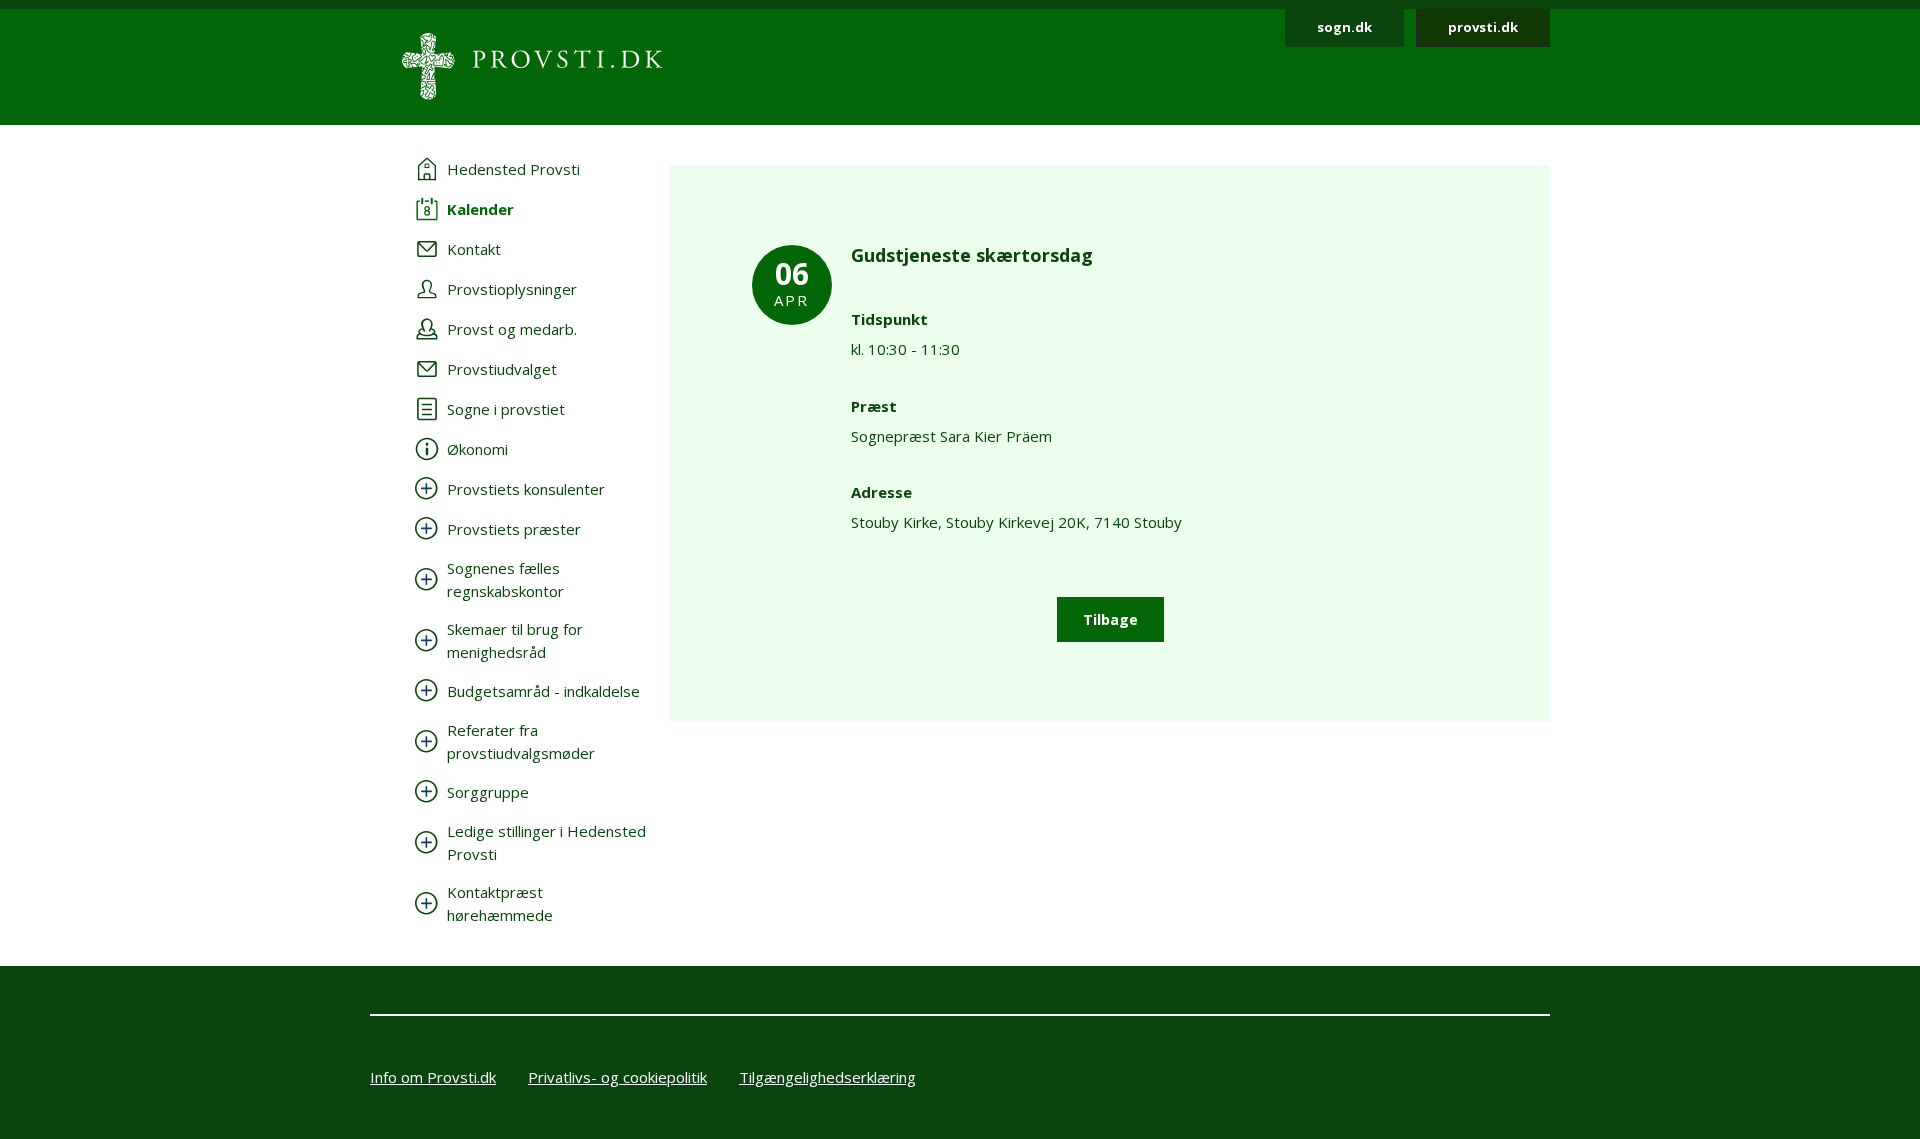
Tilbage (1110, 619)
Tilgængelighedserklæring (827, 1077)
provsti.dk (1483, 27)
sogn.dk (1344, 27)
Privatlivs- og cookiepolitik (617, 1077)
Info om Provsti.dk (433, 1077)
